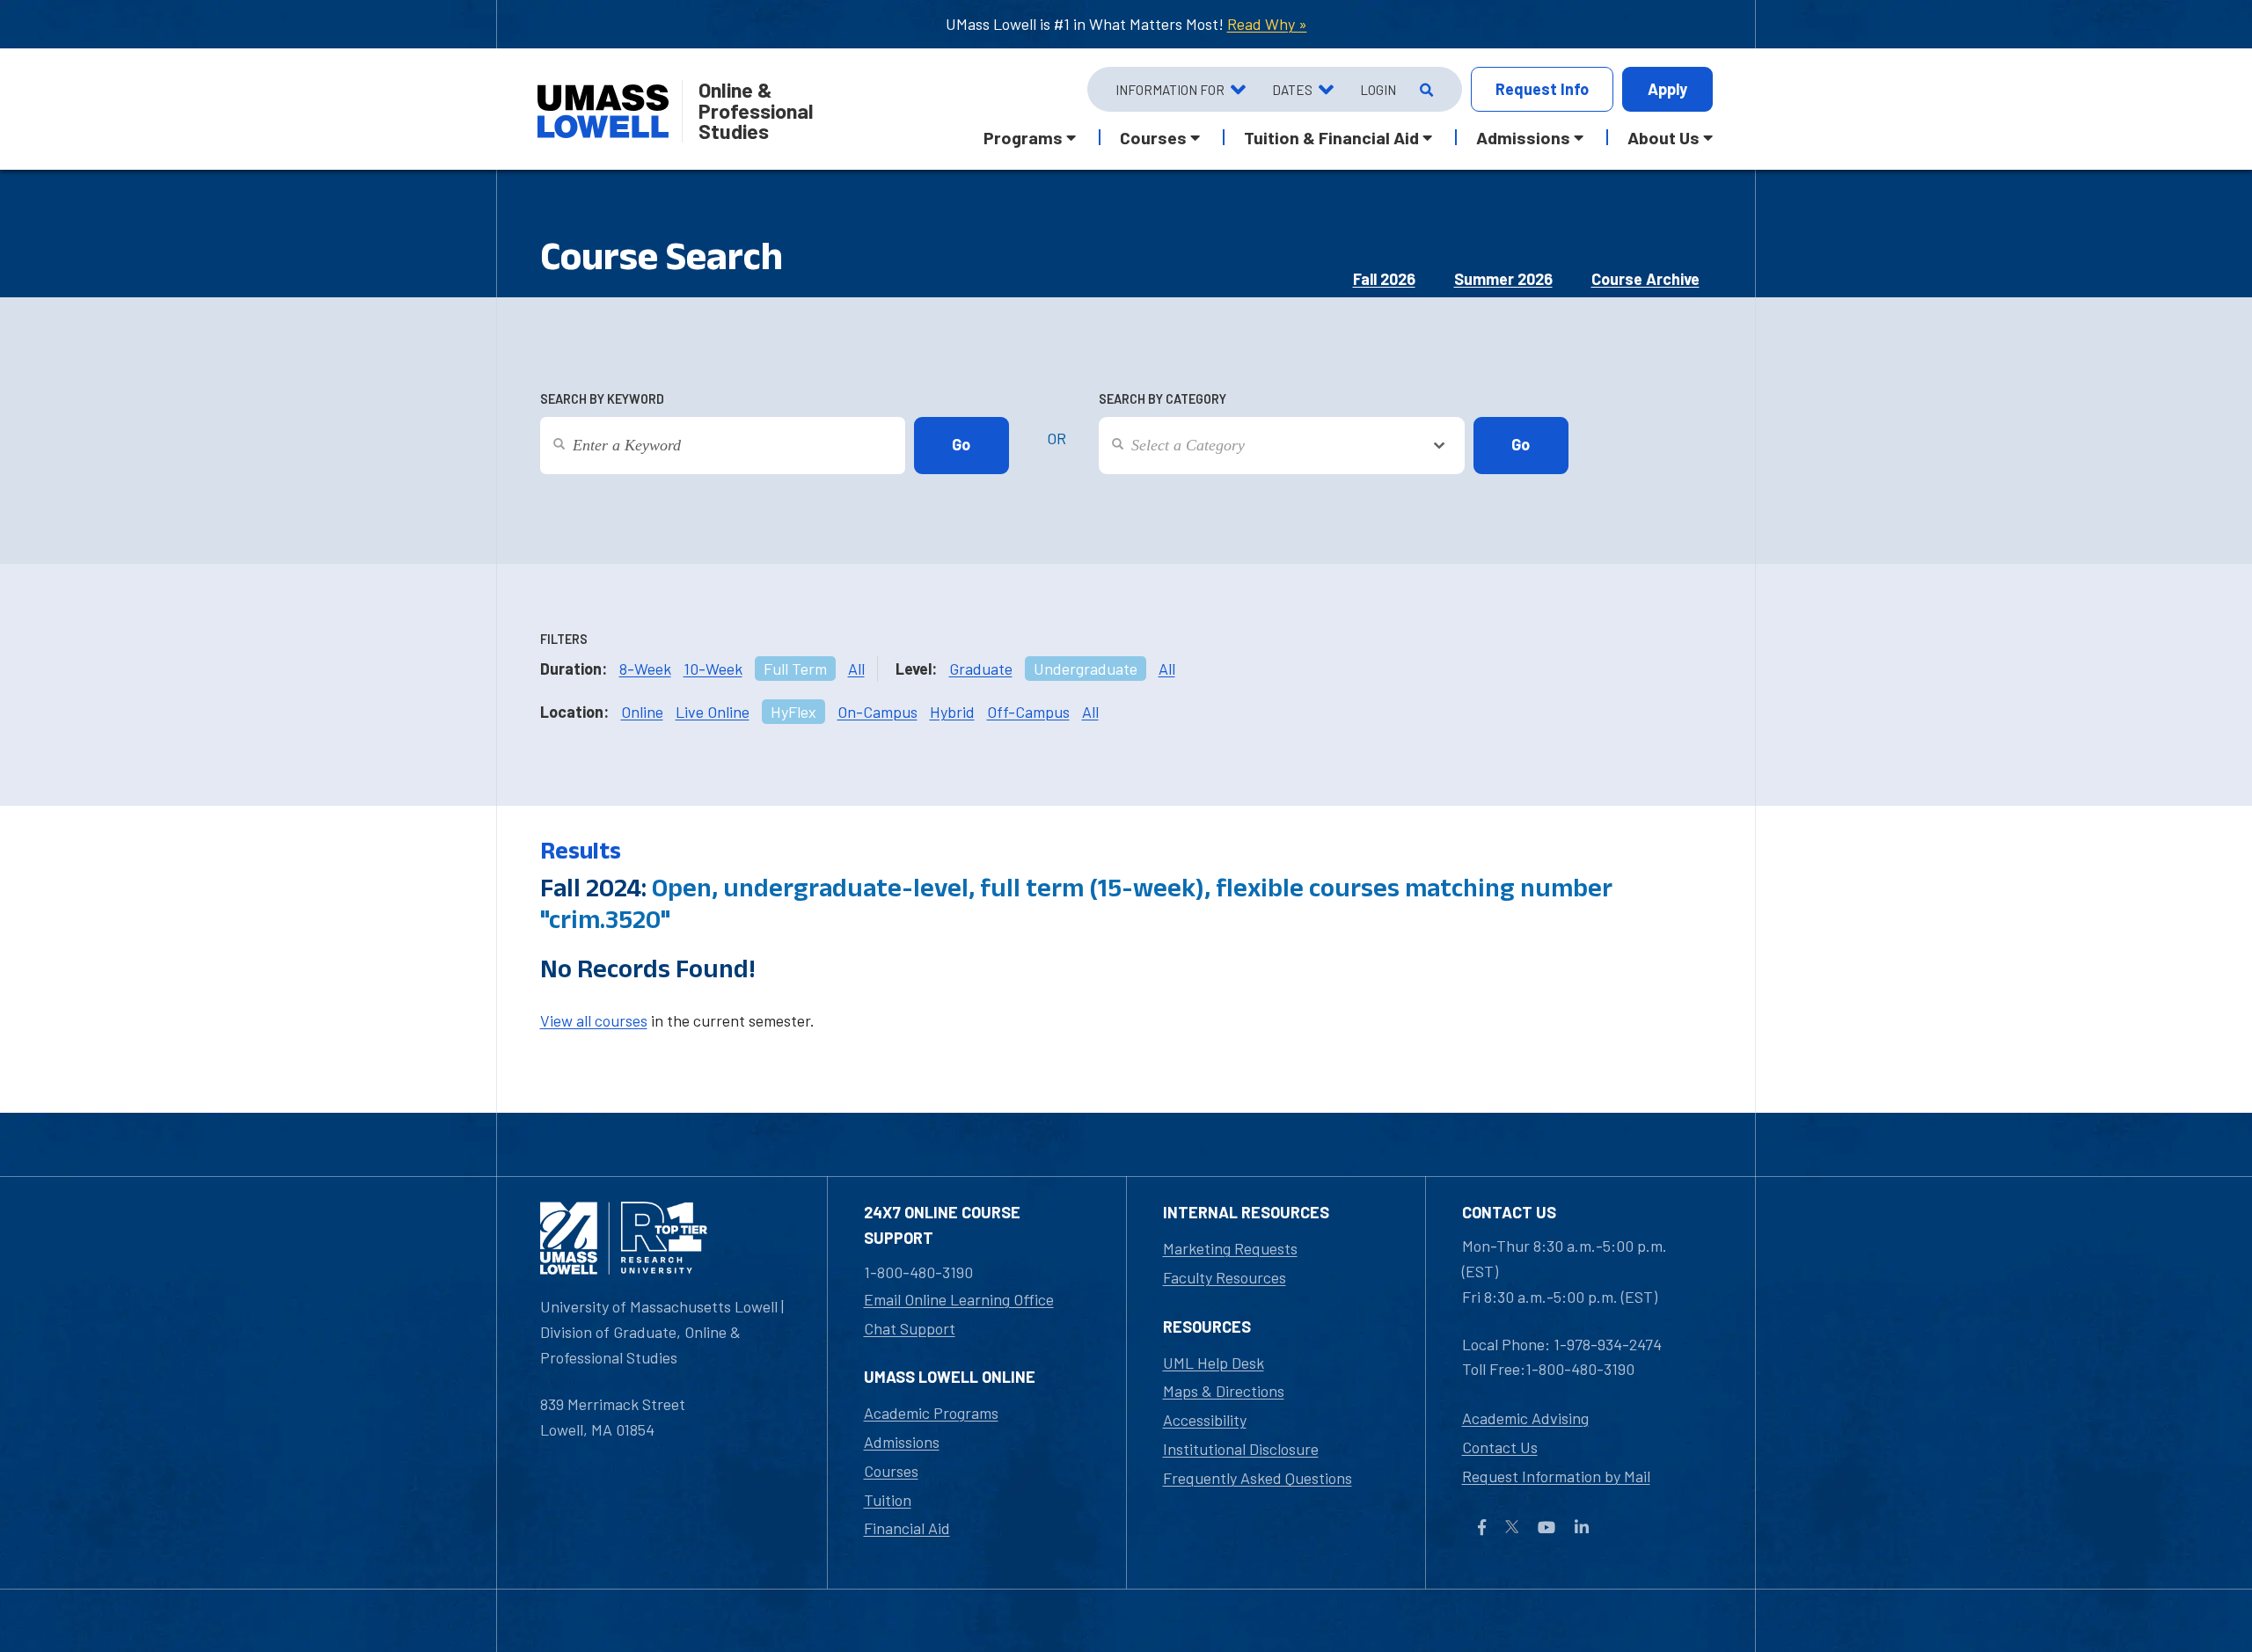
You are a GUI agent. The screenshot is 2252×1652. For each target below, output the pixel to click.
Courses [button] (1153, 137)
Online (642, 712)
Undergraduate (1086, 669)
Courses (891, 1471)
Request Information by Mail (1556, 1476)
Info (1542, 89)
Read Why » (1267, 24)
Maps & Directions (1224, 1391)
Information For (1170, 90)
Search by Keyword (602, 399)
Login (1378, 90)
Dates (1292, 90)
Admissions (902, 1442)
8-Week (645, 669)
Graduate (981, 669)
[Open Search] (1425, 90)
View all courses (594, 1020)
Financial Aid (907, 1528)
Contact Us (1500, 1447)
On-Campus (877, 712)
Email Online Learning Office (959, 1299)
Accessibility (1205, 1420)
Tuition (888, 1500)
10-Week (713, 669)
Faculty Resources (1225, 1277)
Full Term (795, 669)
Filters (564, 639)
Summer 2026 (1503, 279)
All (856, 669)
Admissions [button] (1523, 137)
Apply (1667, 89)
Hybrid (952, 712)
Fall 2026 (1384, 279)
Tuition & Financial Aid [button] (1331, 137)
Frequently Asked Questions (1258, 1478)
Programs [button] (1023, 137)
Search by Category (1163, 399)
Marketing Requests (1230, 1248)
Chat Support (910, 1328)
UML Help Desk (1214, 1363)
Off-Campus (1028, 712)
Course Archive (1645, 279)
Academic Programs (931, 1413)
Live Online (713, 712)
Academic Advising (1525, 1418)
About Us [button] (1663, 137)
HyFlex (793, 712)
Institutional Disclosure (1241, 1449)
